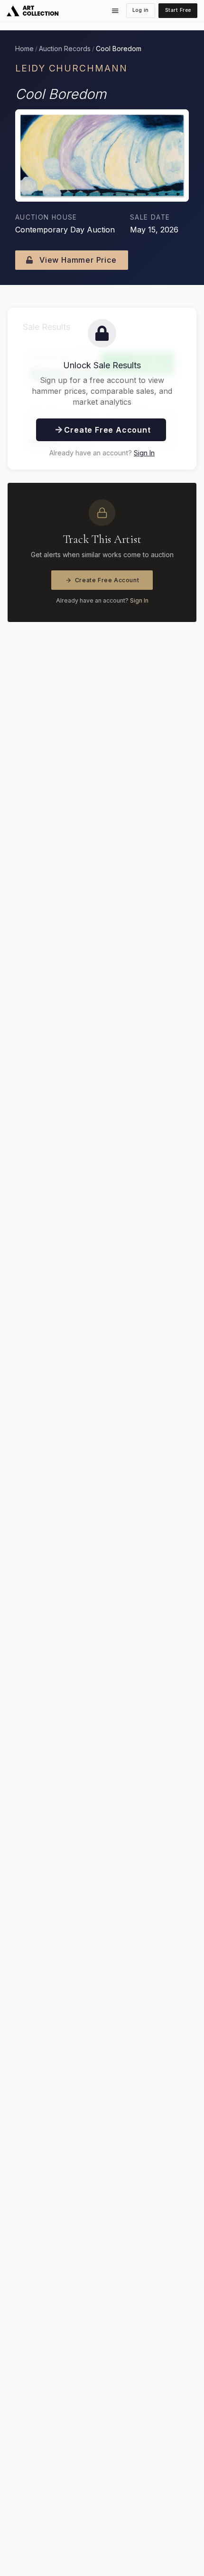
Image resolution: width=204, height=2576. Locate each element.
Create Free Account (107, 580)
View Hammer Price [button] (77, 260)
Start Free (178, 10)
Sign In (144, 453)
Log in (141, 10)
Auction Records (65, 49)
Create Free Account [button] (107, 430)
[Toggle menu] (115, 11)
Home (24, 49)
